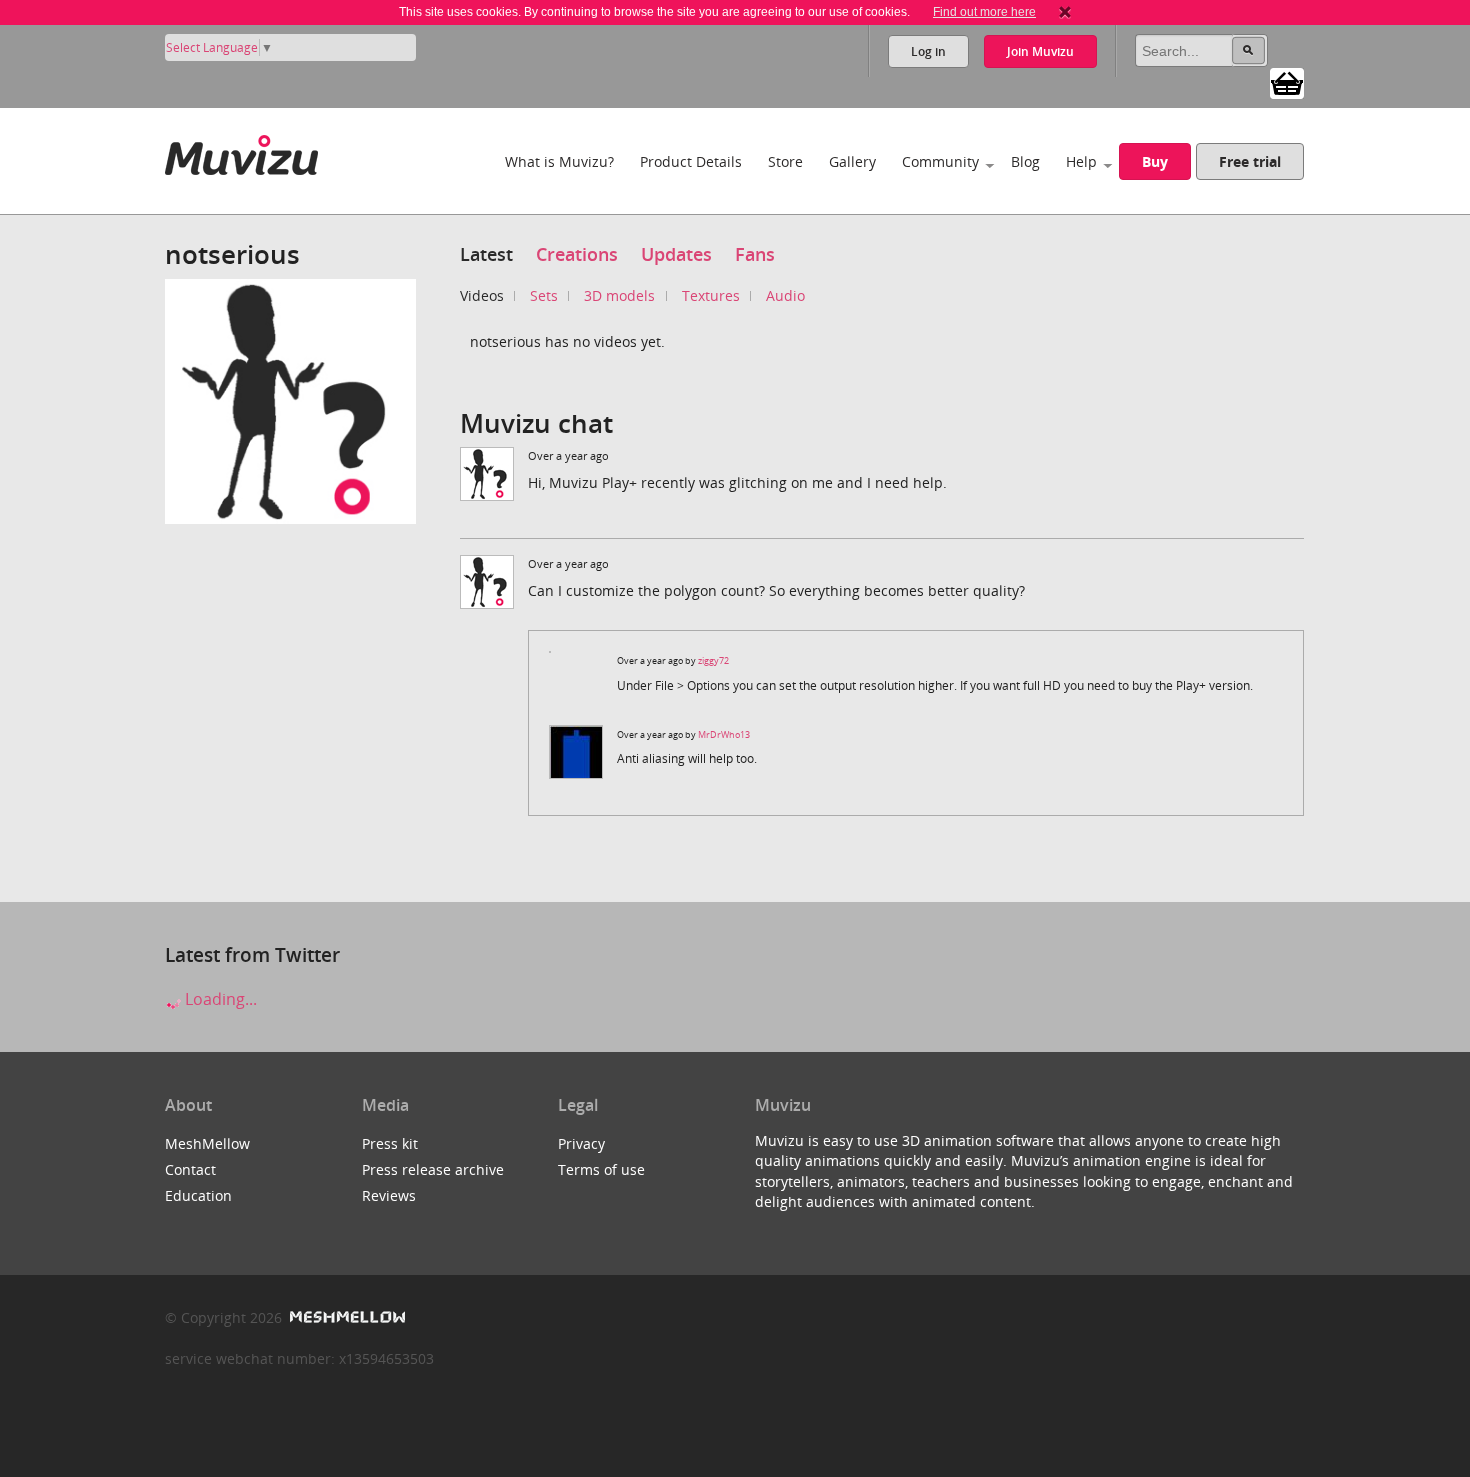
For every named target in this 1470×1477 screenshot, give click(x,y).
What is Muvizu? (559, 161)
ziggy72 (713, 660)
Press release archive (433, 1169)
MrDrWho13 (724, 734)
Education (198, 1195)
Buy (1155, 161)
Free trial (1250, 161)
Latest (486, 254)
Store (785, 161)
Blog (1025, 161)
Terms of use (601, 1169)
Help (1081, 161)
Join (1040, 51)
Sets (544, 295)
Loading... (219, 999)
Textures (711, 295)
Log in (928, 51)
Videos (482, 295)
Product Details (691, 161)
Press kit (390, 1143)
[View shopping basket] (1287, 82)
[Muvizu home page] (241, 151)
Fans (755, 254)
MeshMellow (207, 1143)
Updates (676, 254)
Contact (190, 1169)
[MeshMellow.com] (345, 1317)
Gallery (852, 161)
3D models (619, 295)
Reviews (389, 1195)
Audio (785, 295)
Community (940, 161)
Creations (577, 254)
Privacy (581, 1143)
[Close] (1065, 12)
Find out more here (984, 12)
